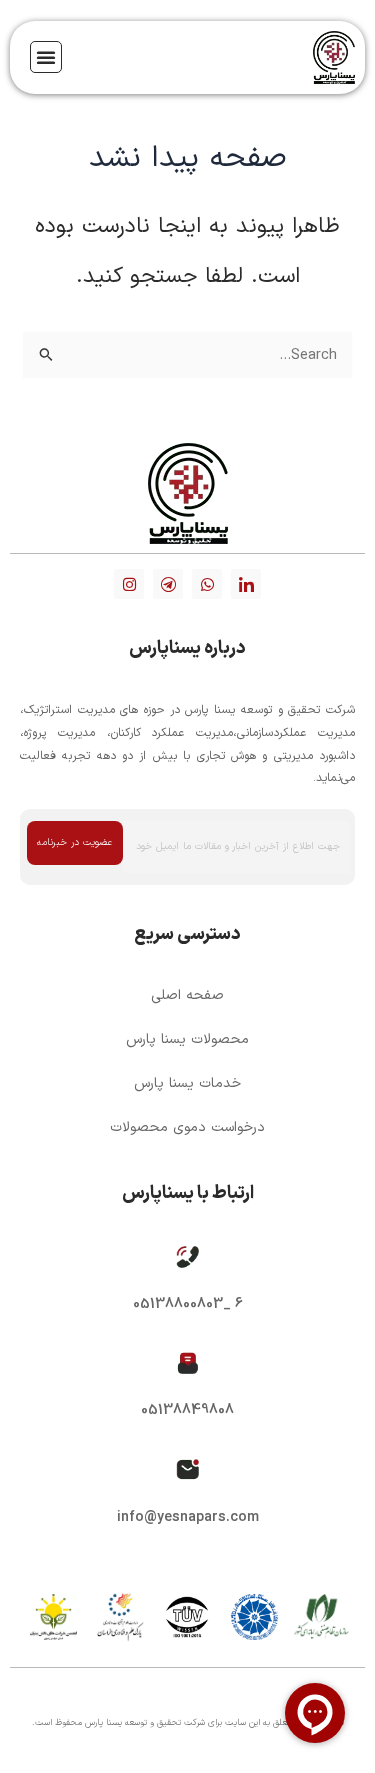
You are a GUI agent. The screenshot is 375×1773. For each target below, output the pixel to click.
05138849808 (187, 1410)
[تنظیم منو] (46, 57)
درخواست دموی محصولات (187, 1127)
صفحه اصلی (187, 995)
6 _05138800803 (188, 1304)
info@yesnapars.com (188, 1517)
